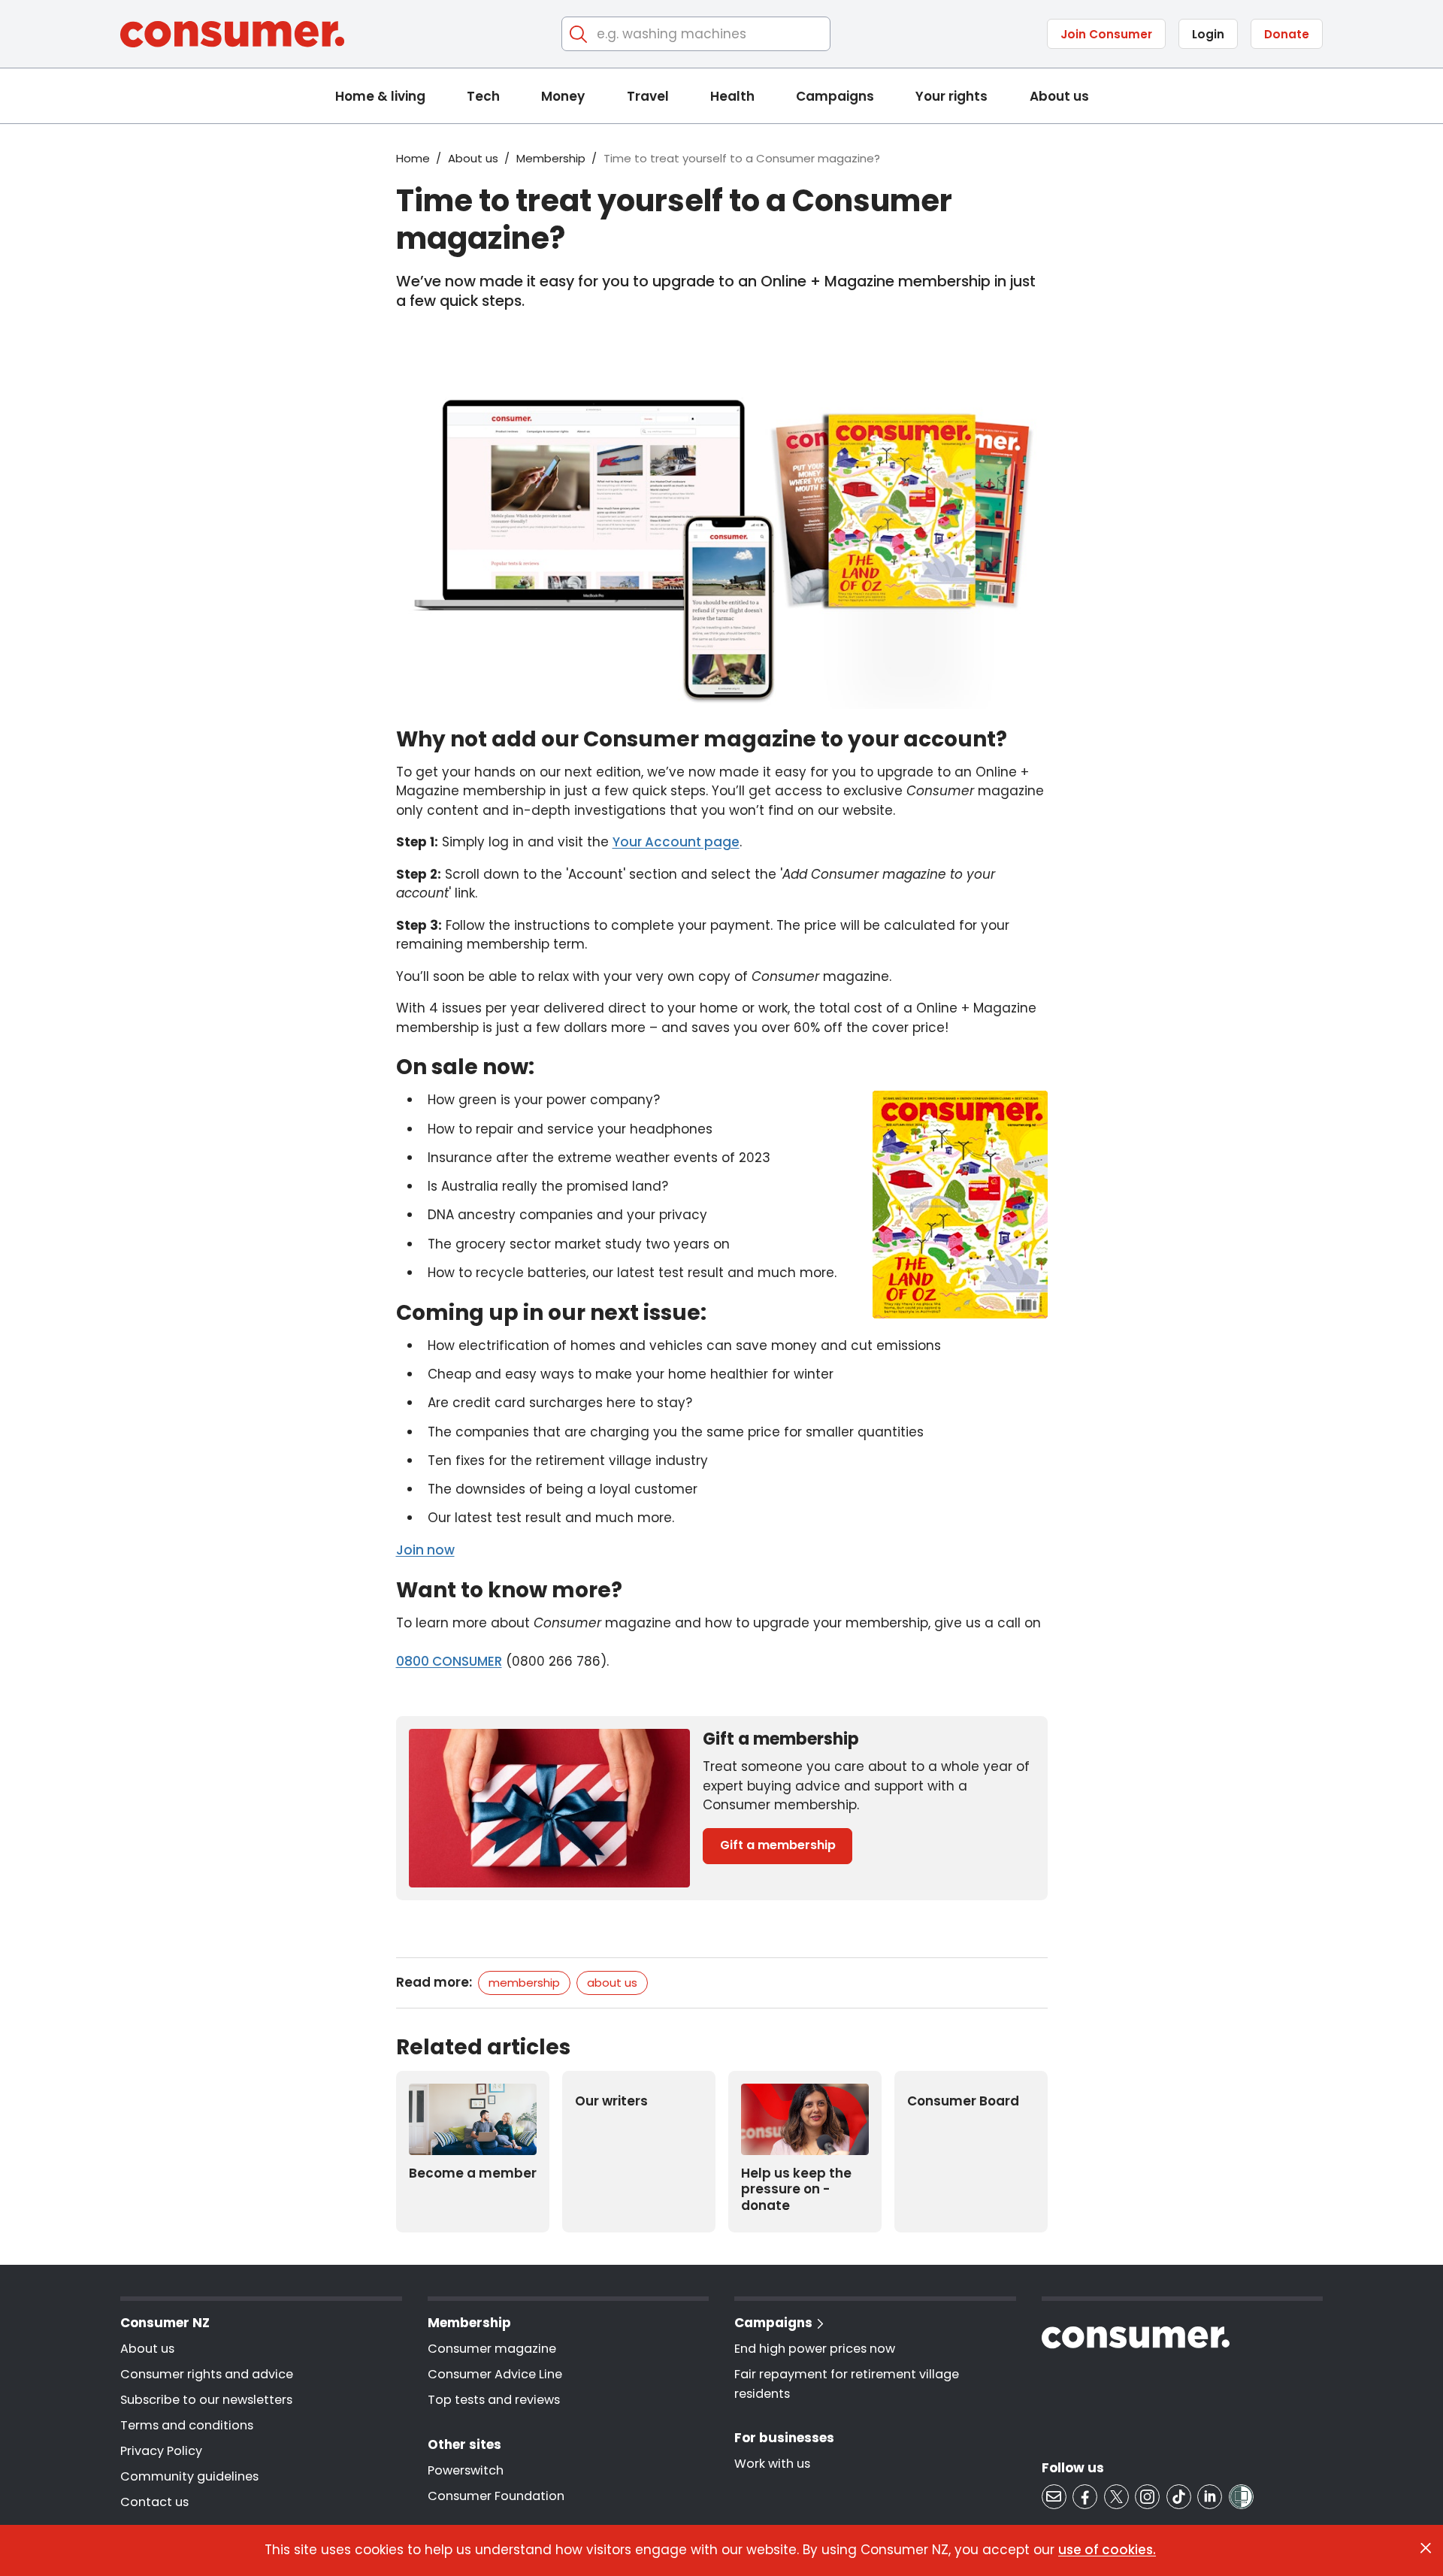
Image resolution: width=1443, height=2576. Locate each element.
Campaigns (835, 96)
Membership (551, 158)
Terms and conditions (187, 2425)
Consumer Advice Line (495, 2374)
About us (1059, 96)
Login (1208, 34)
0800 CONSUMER (449, 1661)
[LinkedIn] (1210, 2497)
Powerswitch (466, 2470)
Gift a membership (778, 1845)
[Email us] (1054, 2497)
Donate (1287, 34)
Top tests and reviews (494, 2400)
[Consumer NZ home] (232, 34)
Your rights (951, 96)
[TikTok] (1179, 2497)
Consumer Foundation (496, 2496)
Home (413, 158)
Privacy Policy (161, 2451)
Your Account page (676, 842)
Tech (483, 96)
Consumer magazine (492, 2349)
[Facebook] (1085, 2497)
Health (732, 96)
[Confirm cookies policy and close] (1426, 2548)
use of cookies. (1107, 2550)
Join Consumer (1106, 34)
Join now (425, 1550)
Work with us (772, 2464)
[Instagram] (1147, 2497)
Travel (648, 96)
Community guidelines (189, 2476)
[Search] (579, 34)
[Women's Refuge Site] (1241, 2497)
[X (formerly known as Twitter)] (1116, 2497)
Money (563, 96)
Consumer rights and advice (207, 2374)
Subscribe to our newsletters (206, 2400)
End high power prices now (815, 2349)
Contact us (154, 2502)
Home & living (380, 96)
